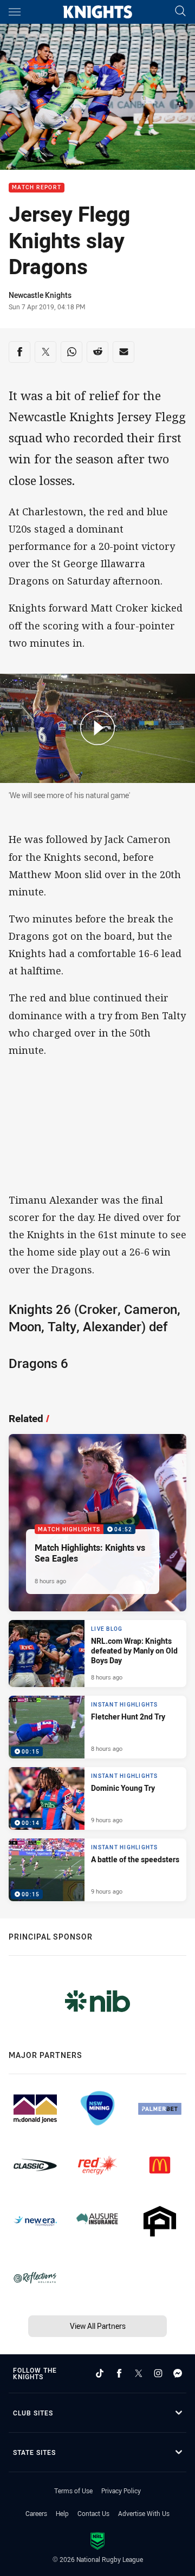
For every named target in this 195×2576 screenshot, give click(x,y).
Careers (36, 2513)
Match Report (37, 188)
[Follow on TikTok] (100, 2373)
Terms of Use (73, 2491)
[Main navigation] (15, 12)
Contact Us (93, 2513)
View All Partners (98, 2326)
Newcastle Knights (40, 295)
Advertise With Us (144, 2513)
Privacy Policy (121, 2491)
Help (62, 2513)
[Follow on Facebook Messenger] (178, 2373)
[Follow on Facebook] (119, 2373)
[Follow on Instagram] (158, 2373)
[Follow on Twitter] (139, 2373)
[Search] (180, 12)
